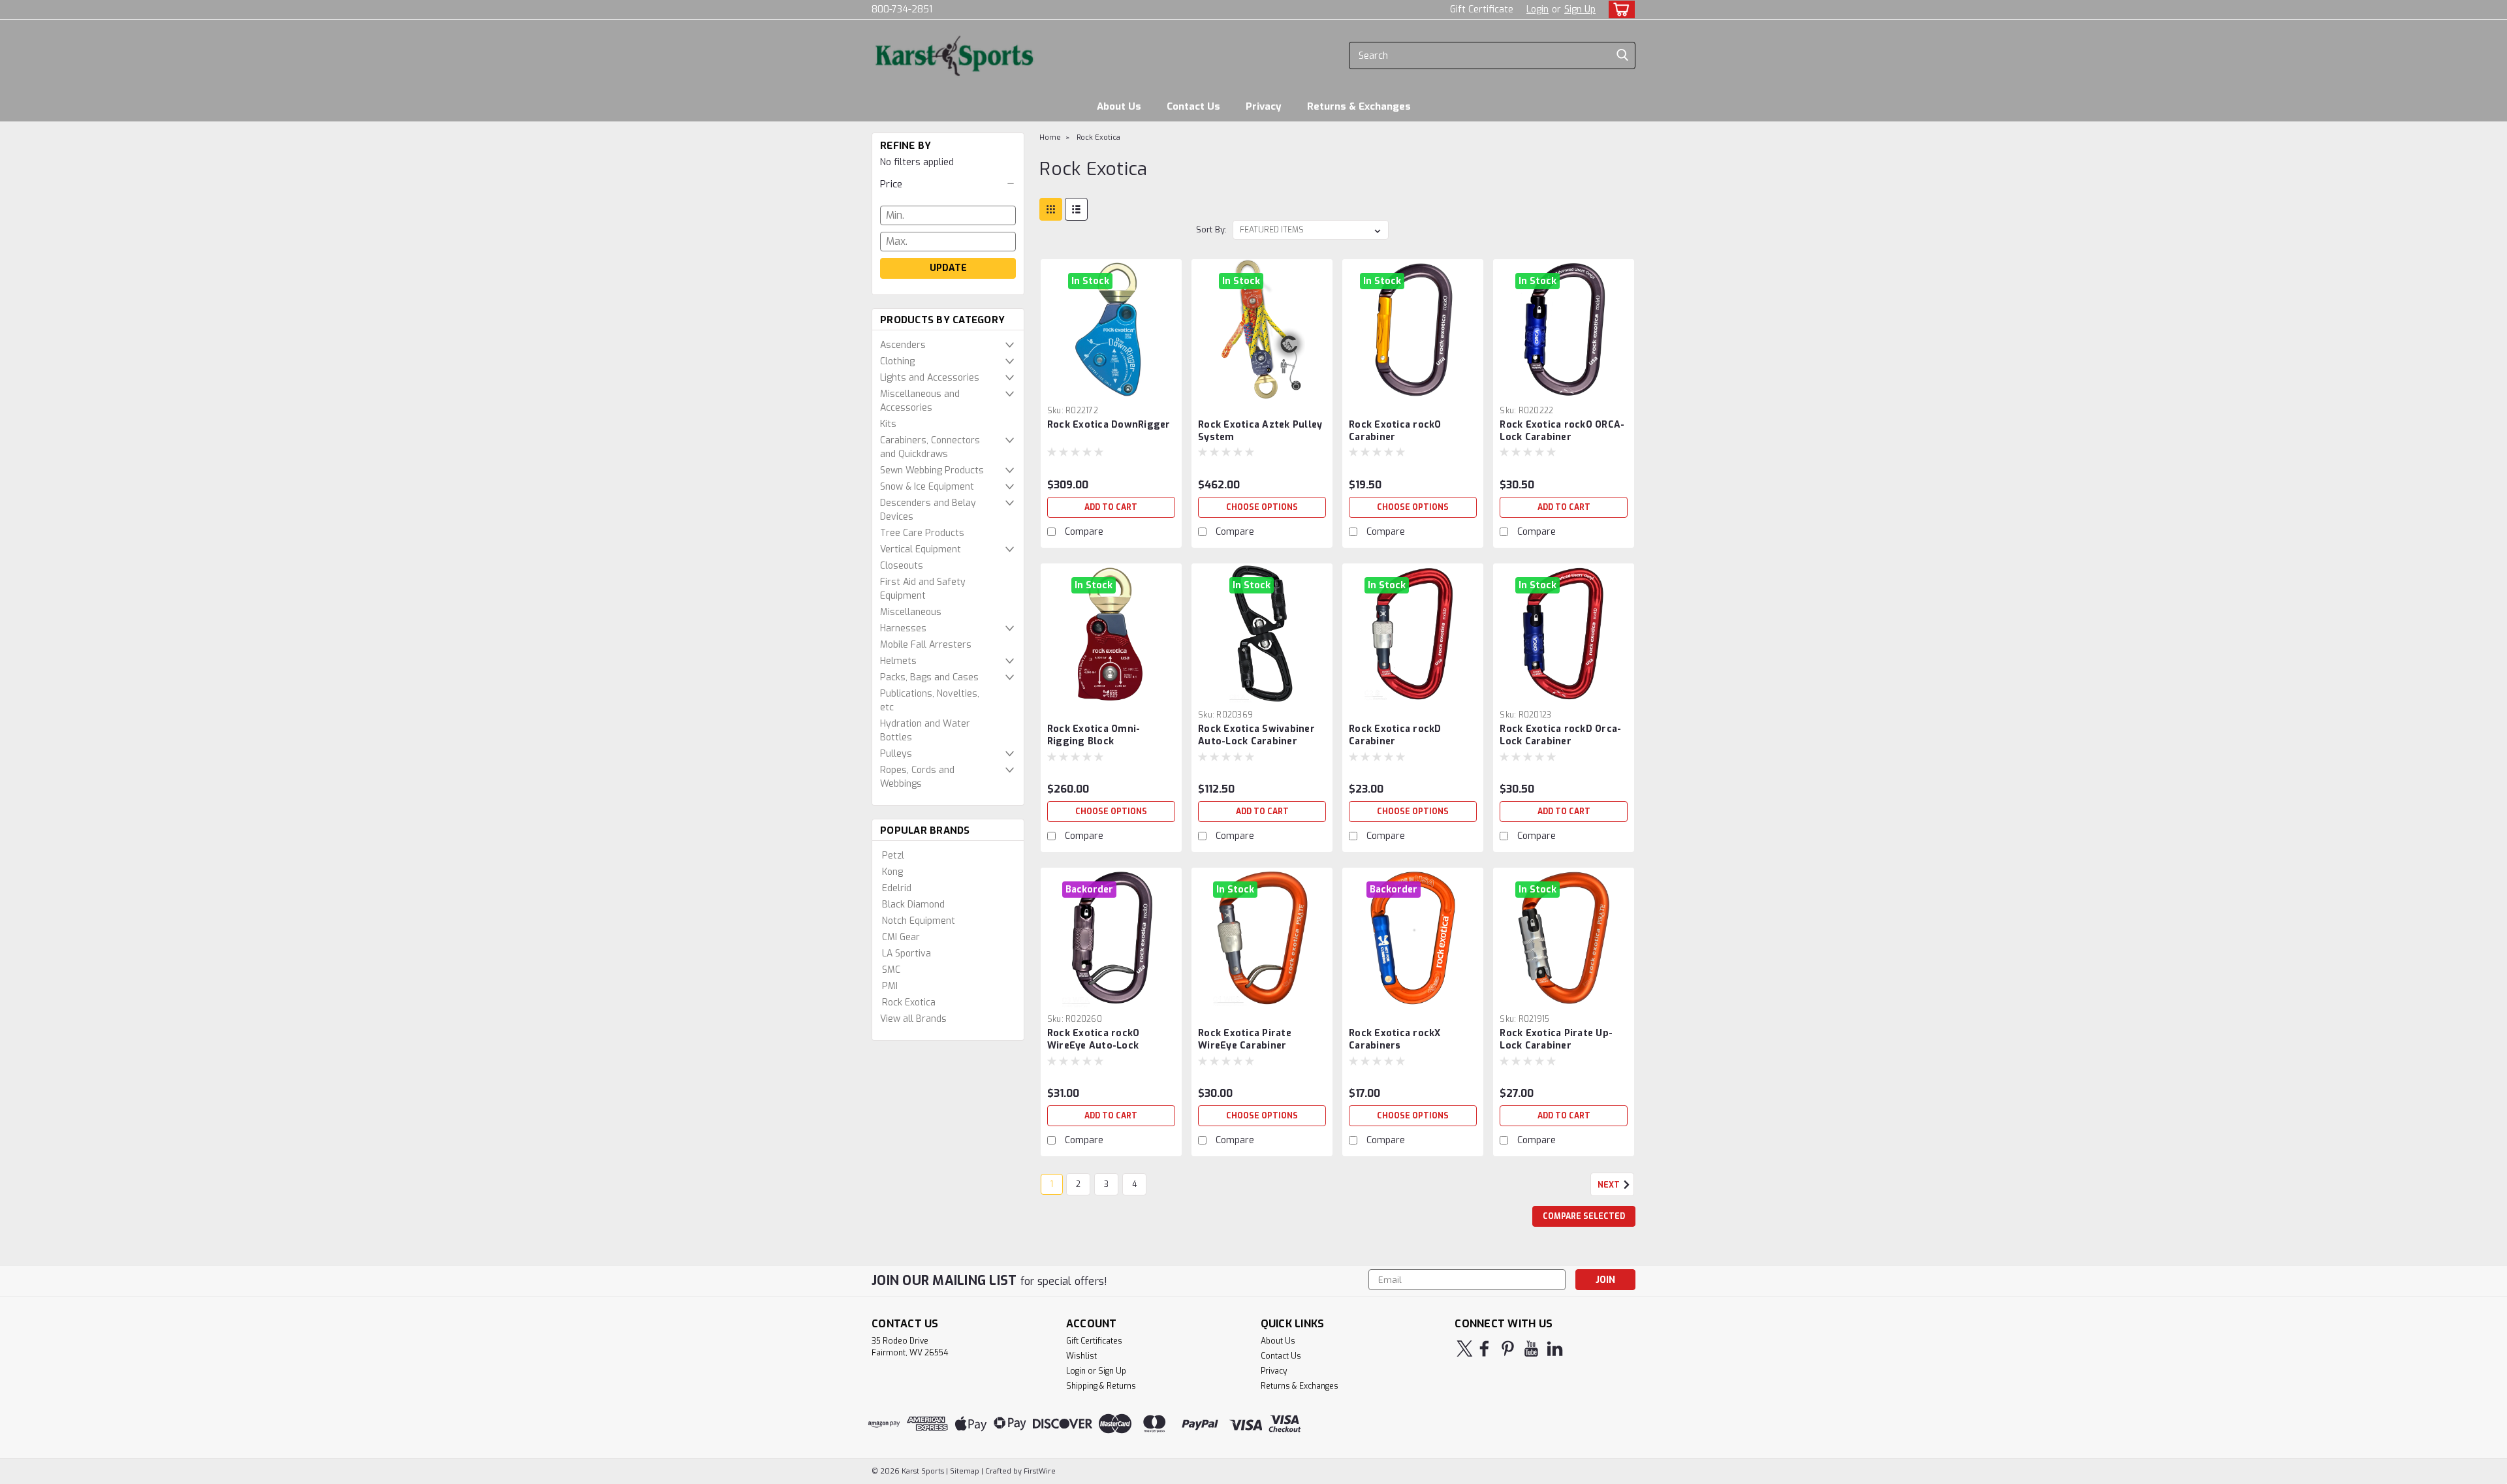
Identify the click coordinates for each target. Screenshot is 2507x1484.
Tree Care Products (922, 533)
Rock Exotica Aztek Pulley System (1260, 431)
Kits (888, 424)
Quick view (1111, 390)
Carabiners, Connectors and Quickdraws (930, 447)
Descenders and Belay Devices (928, 510)
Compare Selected (1584, 1216)
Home (1050, 137)
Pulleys (896, 754)
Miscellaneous (911, 612)
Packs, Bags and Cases (929, 677)
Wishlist (1081, 1356)
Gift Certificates (1094, 1341)
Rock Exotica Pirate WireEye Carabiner (1245, 1039)
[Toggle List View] (1076, 209)
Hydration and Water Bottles (925, 731)
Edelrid (897, 888)
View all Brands (913, 1019)
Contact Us (1193, 106)
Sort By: (1211, 229)
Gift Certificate (1482, 9)
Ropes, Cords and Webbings (917, 777)
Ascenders (903, 345)
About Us (1119, 106)
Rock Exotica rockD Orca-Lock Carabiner (1560, 735)
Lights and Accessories (930, 378)
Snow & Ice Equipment (927, 487)
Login (1537, 9)
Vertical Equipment (921, 549)
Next (1610, 1185)
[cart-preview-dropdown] (1619, 9)
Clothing (897, 361)
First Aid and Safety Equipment (923, 589)
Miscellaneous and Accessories (920, 401)
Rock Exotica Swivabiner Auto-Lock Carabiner (1256, 735)
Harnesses (903, 628)
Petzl (893, 856)
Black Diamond (913, 905)
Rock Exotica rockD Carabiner (1395, 735)
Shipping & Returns (1101, 1386)
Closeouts (902, 566)
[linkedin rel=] (1555, 1349)
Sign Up (1580, 9)
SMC (891, 970)
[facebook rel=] (1484, 1349)
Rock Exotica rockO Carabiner (1395, 431)
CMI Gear (901, 937)
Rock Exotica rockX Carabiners (1395, 1039)
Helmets (898, 661)
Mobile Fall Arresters (926, 645)
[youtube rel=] (1531, 1349)
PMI (890, 986)
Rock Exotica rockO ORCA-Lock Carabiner (1562, 431)
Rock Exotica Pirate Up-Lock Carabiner (1556, 1039)
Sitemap (965, 1471)
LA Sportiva (907, 954)
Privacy (1264, 106)
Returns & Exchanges (1359, 106)
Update (948, 268)
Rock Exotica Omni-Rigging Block (1094, 735)
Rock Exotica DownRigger (1109, 425)
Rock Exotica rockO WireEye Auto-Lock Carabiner (1094, 1046)
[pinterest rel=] (1508, 1349)
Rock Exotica (909, 1002)
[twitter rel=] (1465, 1349)
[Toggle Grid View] (1051, 209)
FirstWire (1039, 1471)
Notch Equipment (919, 921)
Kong (892, 872)
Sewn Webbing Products (932, 470)
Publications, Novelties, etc (930, 701)
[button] (948, 184)
